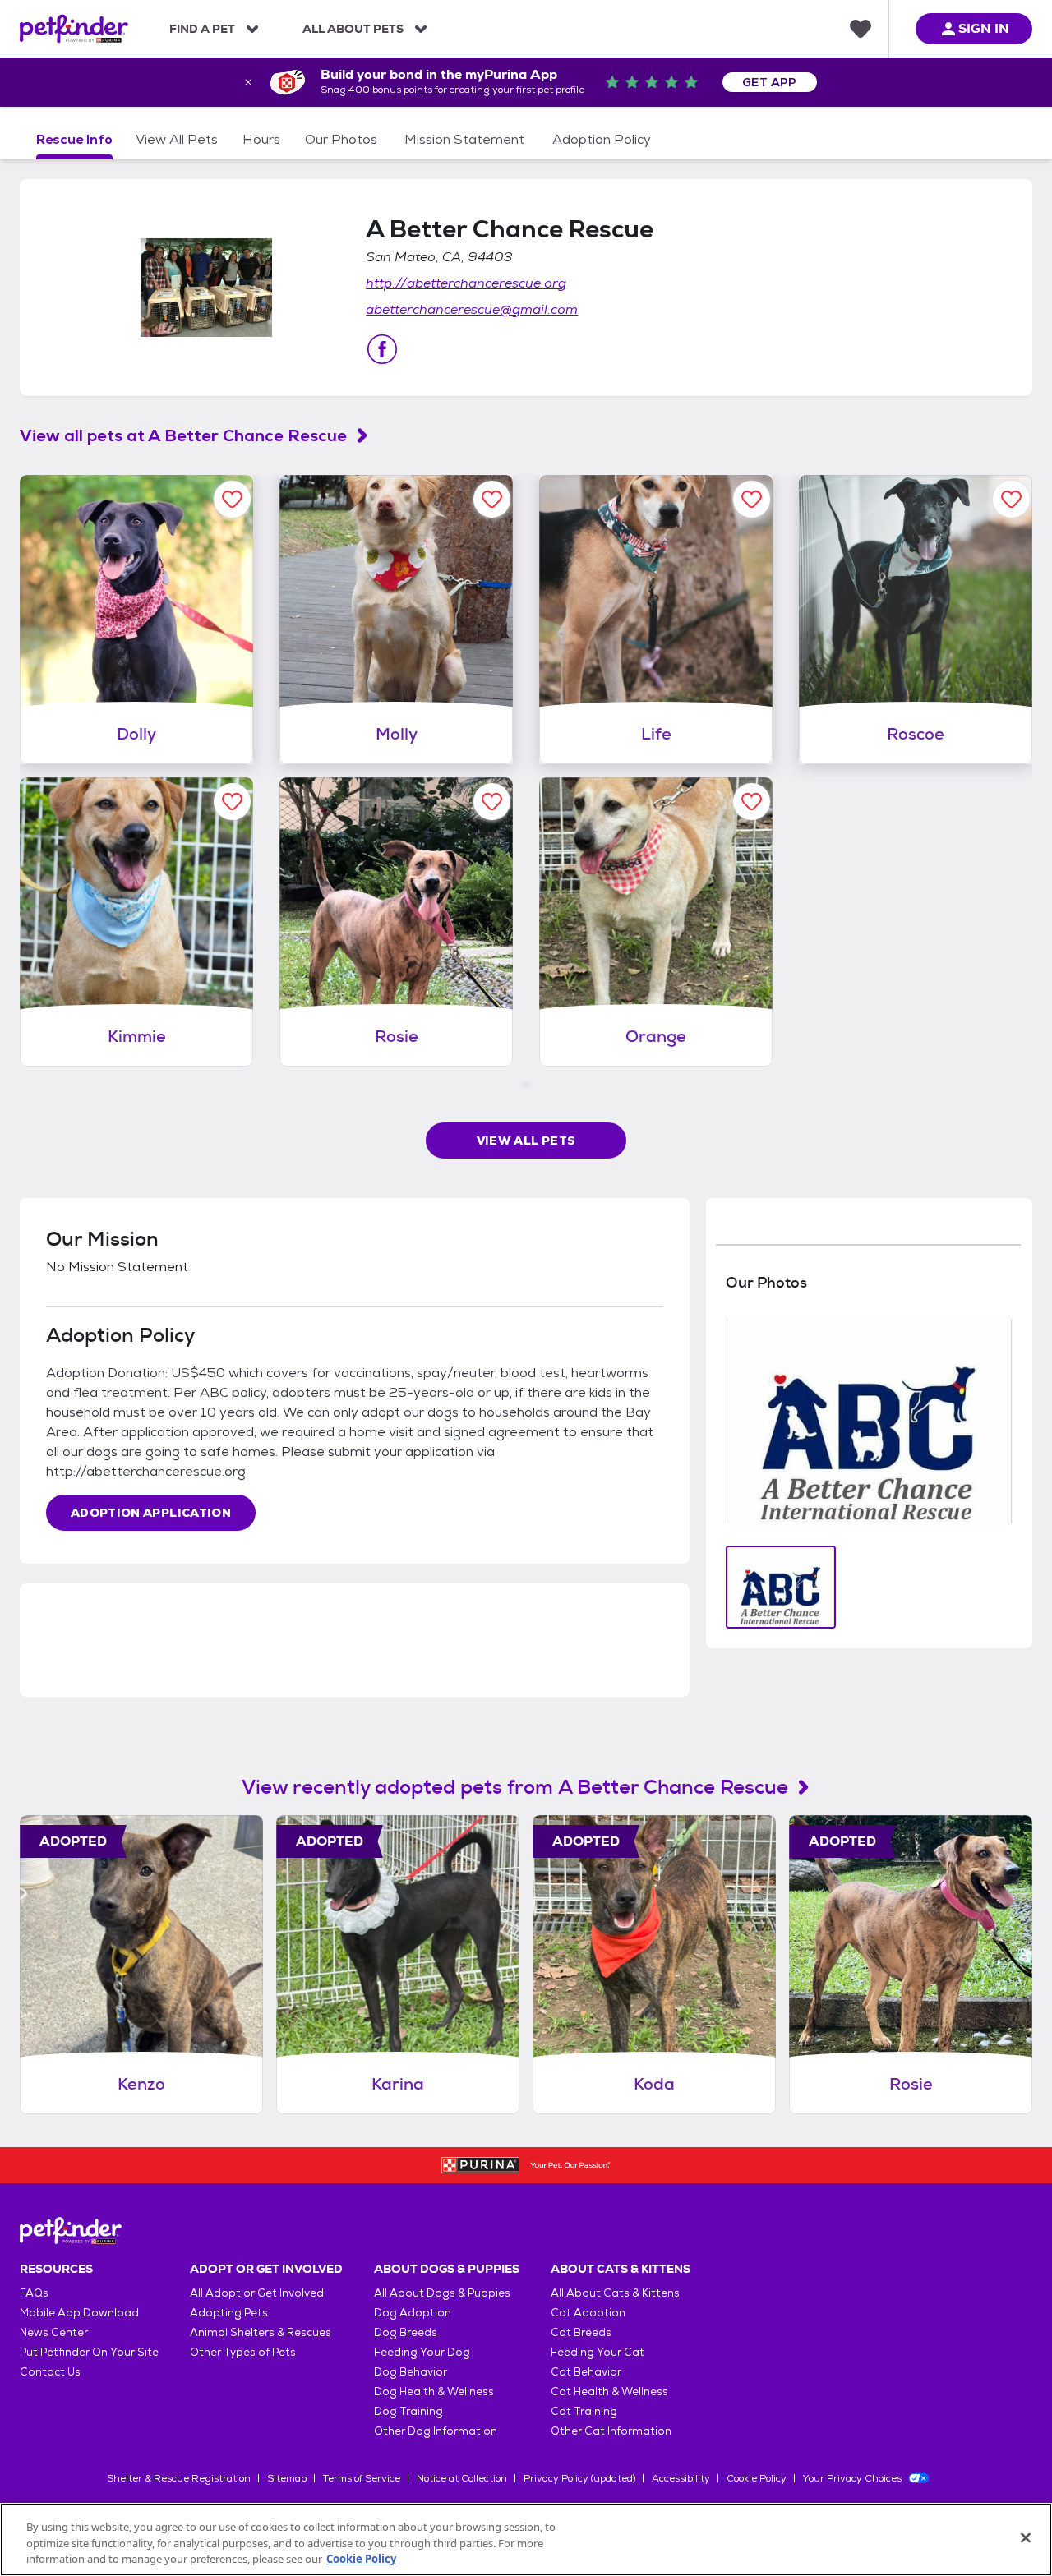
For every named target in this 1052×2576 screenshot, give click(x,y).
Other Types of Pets (243, 2352)
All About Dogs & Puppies (442, 2293)
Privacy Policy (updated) (579, 2478)
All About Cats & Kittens (615, 2293)
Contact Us (50, 2372)
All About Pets (353, 29)
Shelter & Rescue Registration (179, 2478)
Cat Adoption (588, 2313)
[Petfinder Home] (74, 29)
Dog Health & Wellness (434, 2392)
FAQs (34, 2293)
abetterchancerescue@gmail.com (472, 309)
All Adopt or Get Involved (257, 2293)
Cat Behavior (586, 2372)
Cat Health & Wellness (609, 2392)
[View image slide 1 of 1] (781, 1587)
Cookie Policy (757, 2478)
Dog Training (408, 2411)
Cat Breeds (581, 2332)
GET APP (770, 82)
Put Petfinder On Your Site (89, 2352)
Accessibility (681, 2478)
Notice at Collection (462, 2478)
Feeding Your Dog (422, 2352)
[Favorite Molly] (492, 499)
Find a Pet (202, 29)
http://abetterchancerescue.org (466, 283)
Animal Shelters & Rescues (261, 2332)
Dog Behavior (411, 2372)
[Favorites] (861, 29)
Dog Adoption (413, 2313)
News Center (54, 2332)
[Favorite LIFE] (752, 499)
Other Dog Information (436, 2431)
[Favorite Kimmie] (232, 802)
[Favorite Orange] (752, 802)
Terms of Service (362, 2478)
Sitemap (287, 2478)
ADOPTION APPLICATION (151, 1513)
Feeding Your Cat (598, 2352)
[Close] (1026, 2537)
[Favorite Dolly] (232, 499)
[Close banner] (248, 82)
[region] (526, 2539)
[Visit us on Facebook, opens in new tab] (382, 349)
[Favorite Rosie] (492, 802)
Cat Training (584, 2411)
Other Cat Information (611, 2431)
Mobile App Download (79, 2313)
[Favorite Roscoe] (1011, 499)
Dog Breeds (406, 2332)
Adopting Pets (229, 2313)
